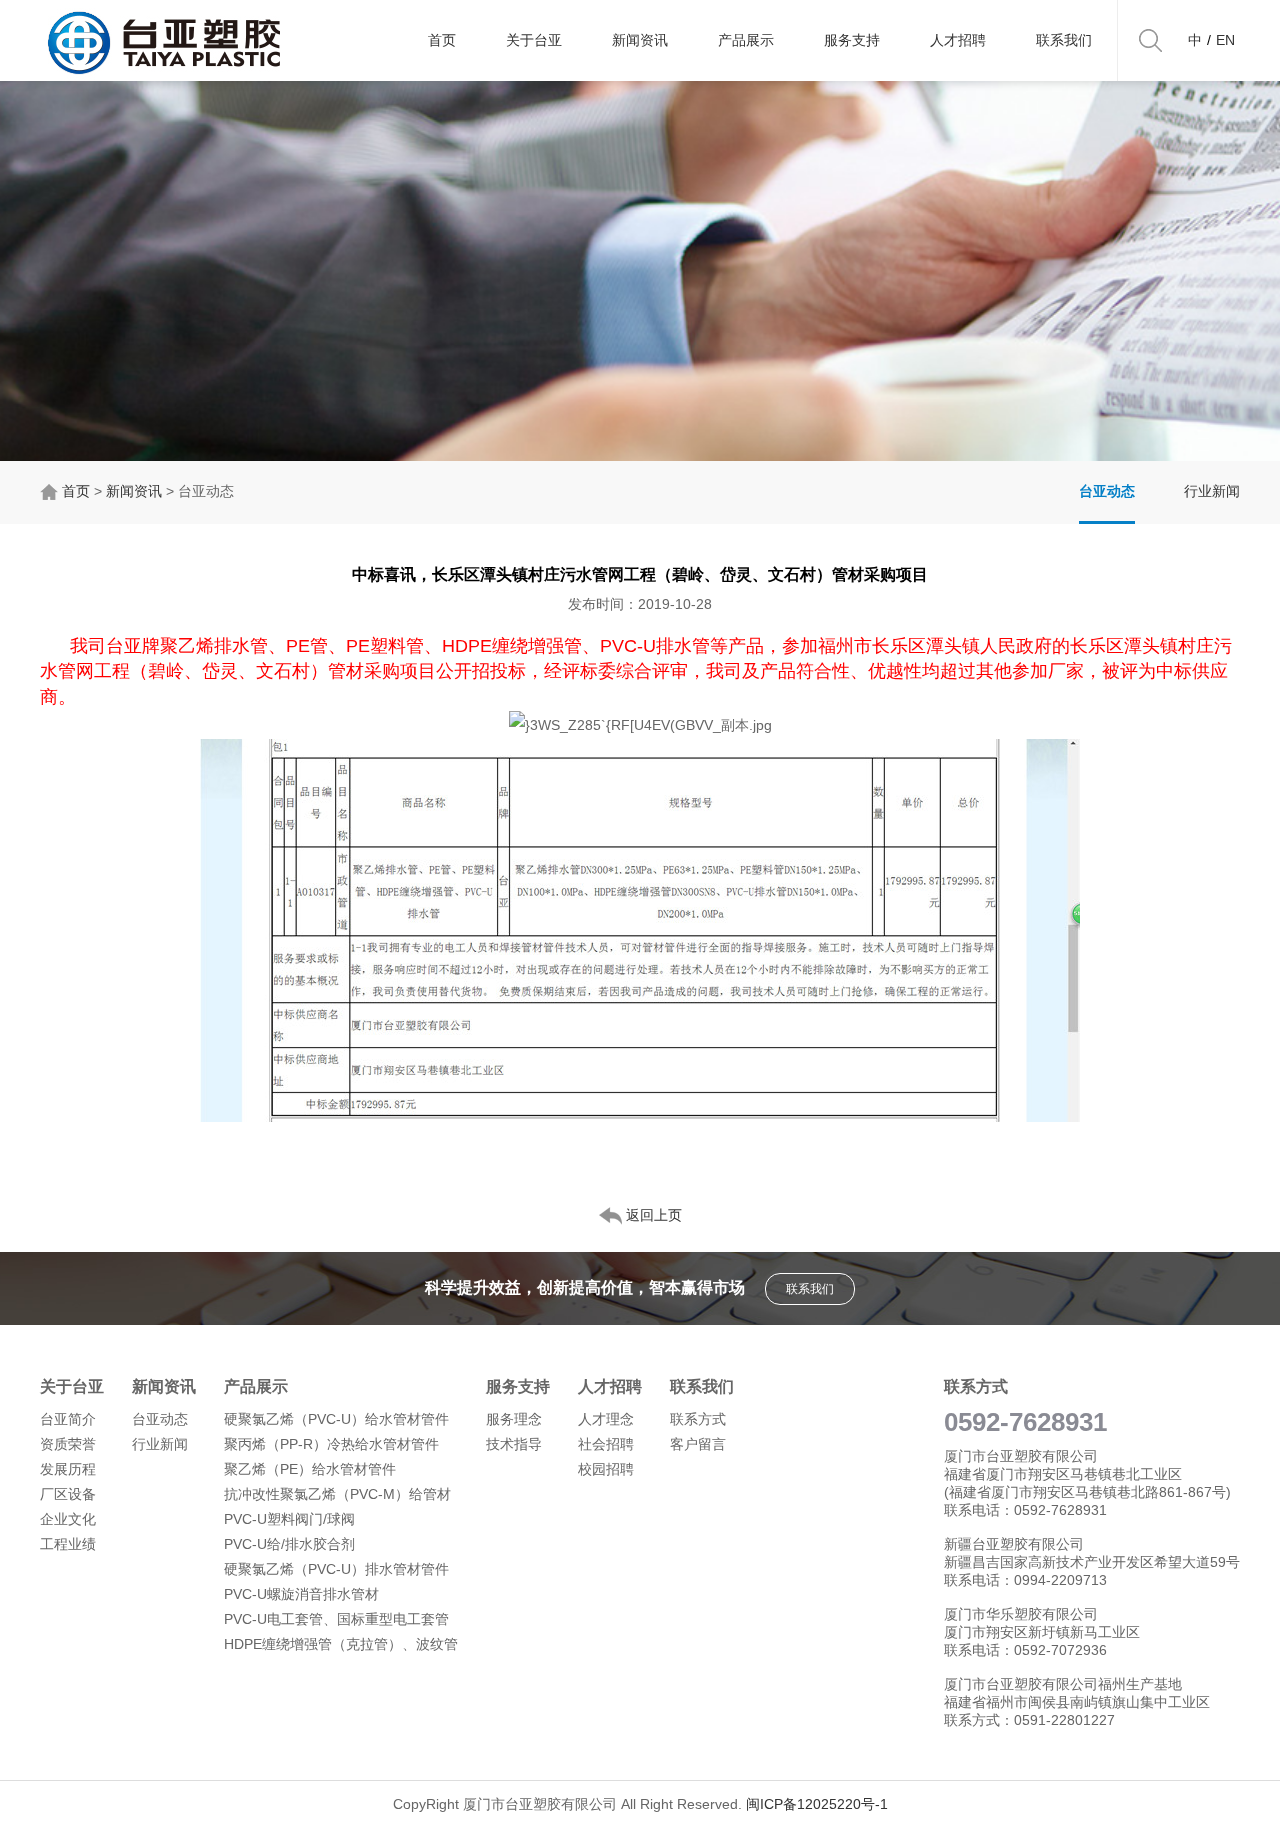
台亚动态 (1107, 491)
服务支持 (852, 40)
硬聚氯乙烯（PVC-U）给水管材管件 (336, 1419)
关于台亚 (534, 40)
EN (1225, 40)
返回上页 (652, 1215)
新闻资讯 (640, 40)
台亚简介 (68, 1419)
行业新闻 (1212, 491)
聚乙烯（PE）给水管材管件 (310, 1469)
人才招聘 (958, 40)
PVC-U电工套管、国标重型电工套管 (336, 1619)
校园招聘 (606, 1469)
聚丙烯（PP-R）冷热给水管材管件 (331, 1444)
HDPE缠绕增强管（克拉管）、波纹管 (341, 1644)
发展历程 (68, 1469)
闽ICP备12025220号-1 (817, 1804)
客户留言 (698, 1444)
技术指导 (514, 1444)
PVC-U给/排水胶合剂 (289, 1544)
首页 (442, 40)
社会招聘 (606, 1444)
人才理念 (606, 1419)
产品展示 (746, 40)
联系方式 (698, 1419)
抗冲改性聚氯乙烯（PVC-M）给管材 (337, 1494)
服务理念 (514, 1419)
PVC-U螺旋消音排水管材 (301, 1594)
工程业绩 (68, 1544)
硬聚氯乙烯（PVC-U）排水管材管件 (336, 1569)
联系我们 (1064, 40)
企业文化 (68, 1519)
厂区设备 (68, 1494)
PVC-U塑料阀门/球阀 (289, 1519)
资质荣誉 (68, 1444)
